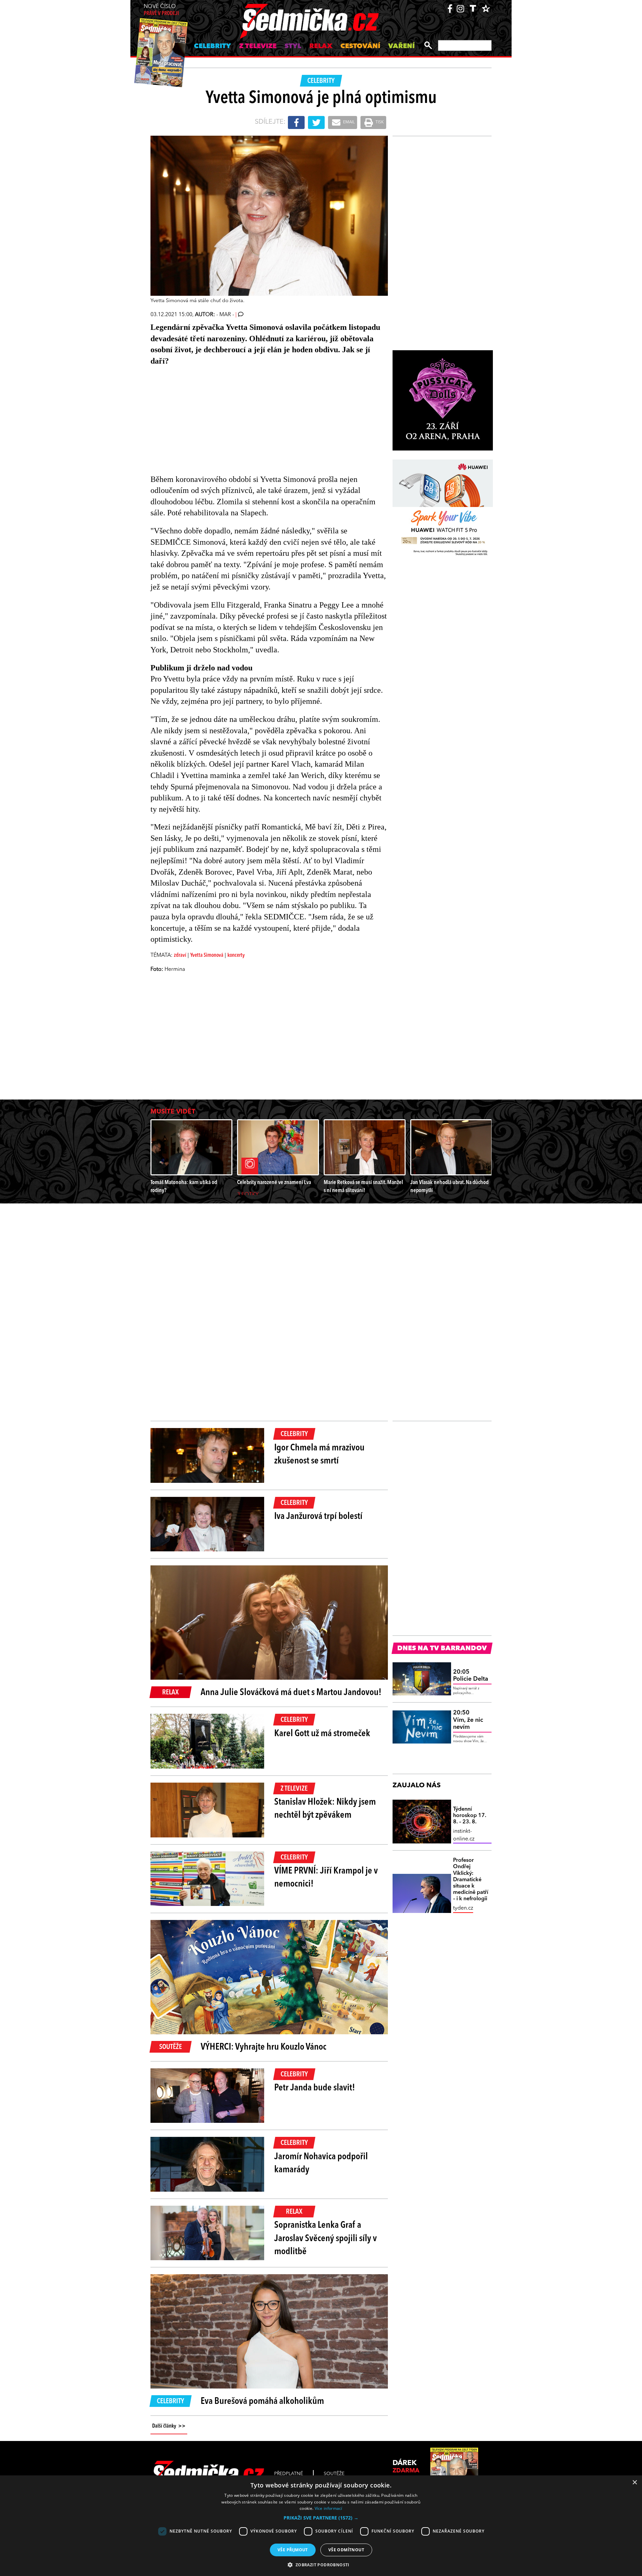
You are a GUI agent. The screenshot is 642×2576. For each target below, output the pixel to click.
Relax (321, 46)
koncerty (236, 955)
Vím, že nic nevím (468, 1720)
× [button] (634, 2483)
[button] (321, 2518)
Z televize (258, 46)
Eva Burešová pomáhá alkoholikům (262, 2402)
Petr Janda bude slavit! (315, 2088)
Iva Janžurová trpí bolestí (318, 1517)
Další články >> (169, 2426)
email (348, 122)
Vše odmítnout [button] (346, 2550)
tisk (379, 122)
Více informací (329, 2508)
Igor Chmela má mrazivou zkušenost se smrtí (319, 1455)
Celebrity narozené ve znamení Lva (274, 1183)
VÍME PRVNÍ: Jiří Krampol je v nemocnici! (326, 1878)
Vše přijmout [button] (293, 2550)
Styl (293, 46)
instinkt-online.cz (464, 1835)
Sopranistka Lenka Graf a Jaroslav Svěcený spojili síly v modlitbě (326, 2238)
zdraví (180, 955)
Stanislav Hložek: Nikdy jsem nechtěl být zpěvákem (325, 1809)
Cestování (360, 46)
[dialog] (321, 2526)
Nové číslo (161, 10)
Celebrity (212, 46)
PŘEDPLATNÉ (289, 2474)
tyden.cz (463, 1908)
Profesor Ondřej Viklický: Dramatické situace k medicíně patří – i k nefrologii (471, 1880)
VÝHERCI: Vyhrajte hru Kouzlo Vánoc (263, 2047)
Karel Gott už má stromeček (322, 1734)
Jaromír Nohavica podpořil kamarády (321, 2163)
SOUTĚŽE (334, 2474)
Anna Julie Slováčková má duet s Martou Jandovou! (291, 1693)
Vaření (401, 46)
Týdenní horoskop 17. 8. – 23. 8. (470, 1816)
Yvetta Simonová (207, 955)
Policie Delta (471, 1676)
